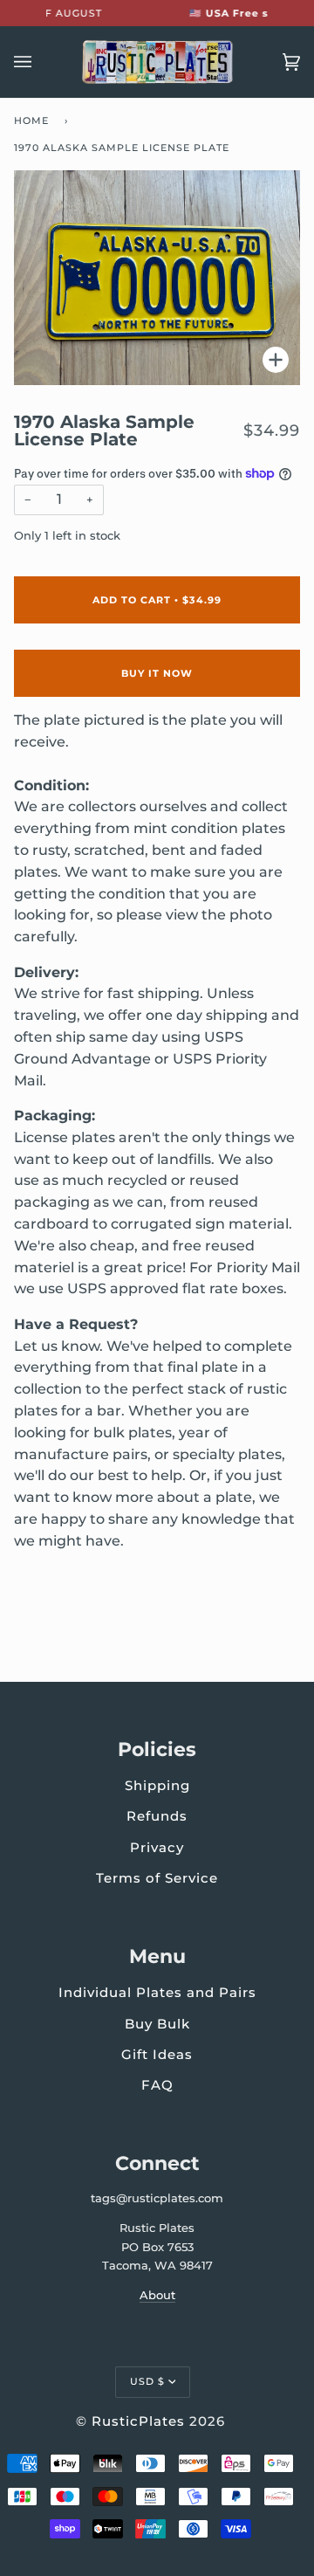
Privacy (157, 1847)
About (157, 2295)
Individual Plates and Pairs (157, 1992)
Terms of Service (157, 1878)
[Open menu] (40, 62)
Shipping (157, 1785)
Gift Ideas (157, 2054)
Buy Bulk (157, 2024)
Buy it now (157, 673)
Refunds (157, 1816)
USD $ (147, 2381)
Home (31, 121)
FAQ (157, 2085)
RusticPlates (138, 2421)
